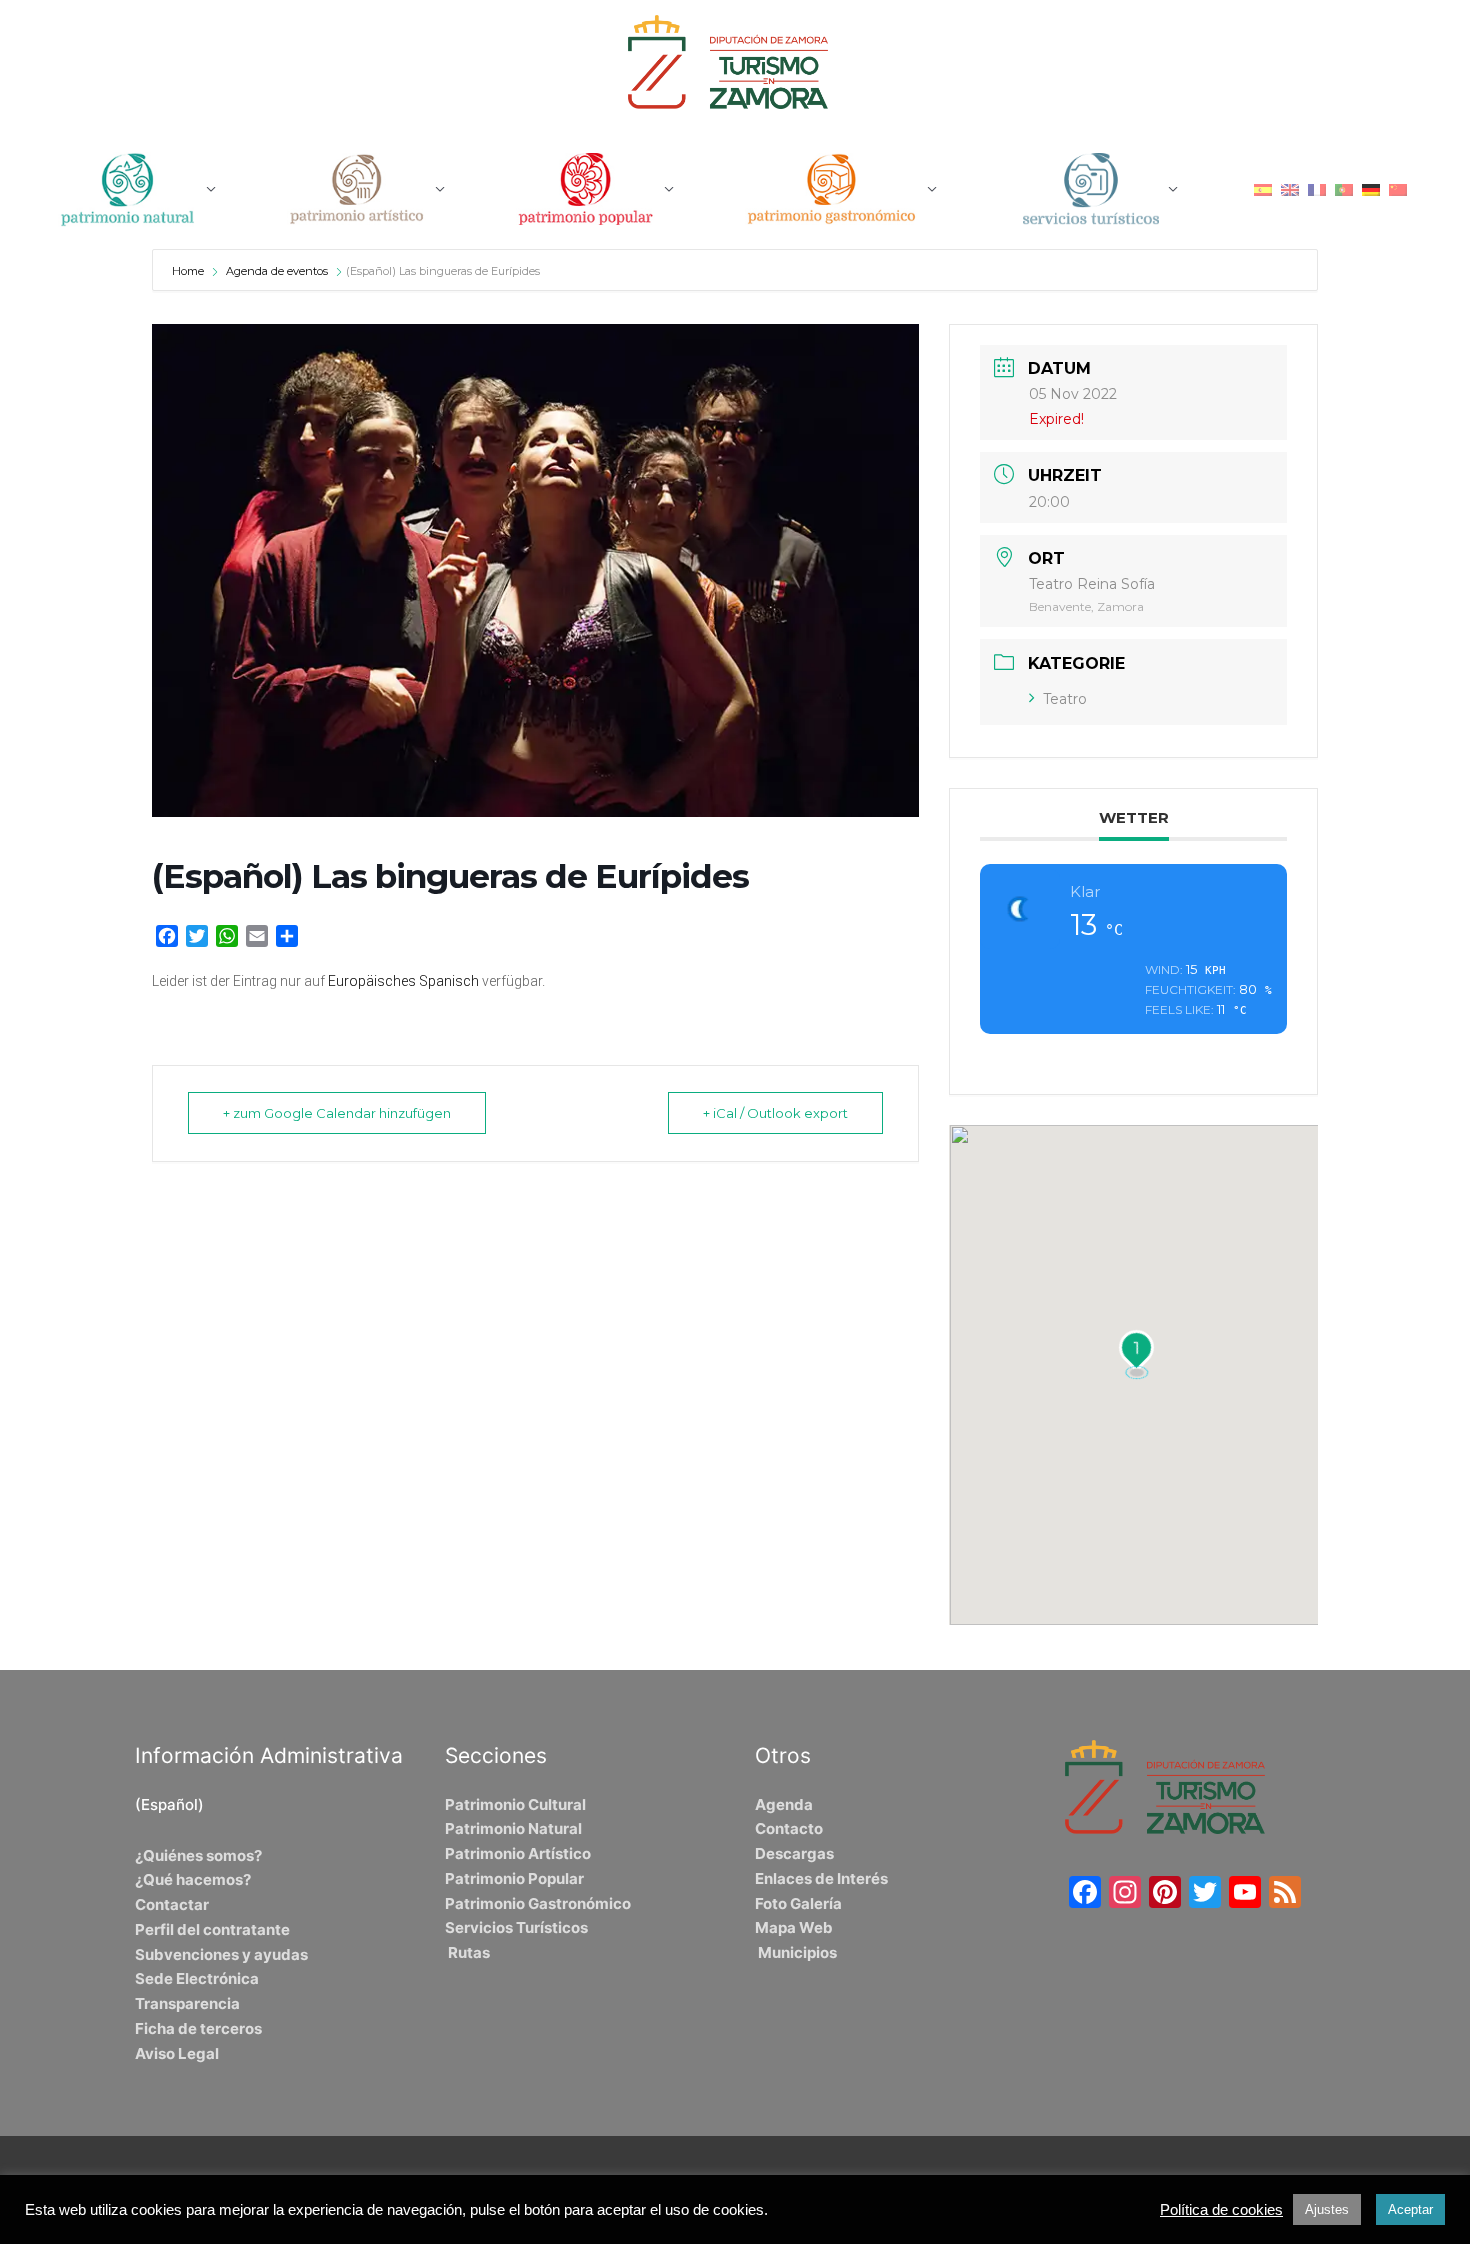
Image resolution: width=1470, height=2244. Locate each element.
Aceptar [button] (1410, 2209)
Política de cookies (1221, 2210)
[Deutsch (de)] (1371, 188)
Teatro (1065, 699)
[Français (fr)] (1317, 188)
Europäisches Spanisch (403, 981)
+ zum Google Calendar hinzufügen (337, 1113)
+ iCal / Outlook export (775, 1113)
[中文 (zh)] (1398, 188)
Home (189, 271)
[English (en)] (1290, 188)
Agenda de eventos (277, 271)
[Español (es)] (1263, 188)
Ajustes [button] (1327, 2209)
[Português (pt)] (1344, 188)
